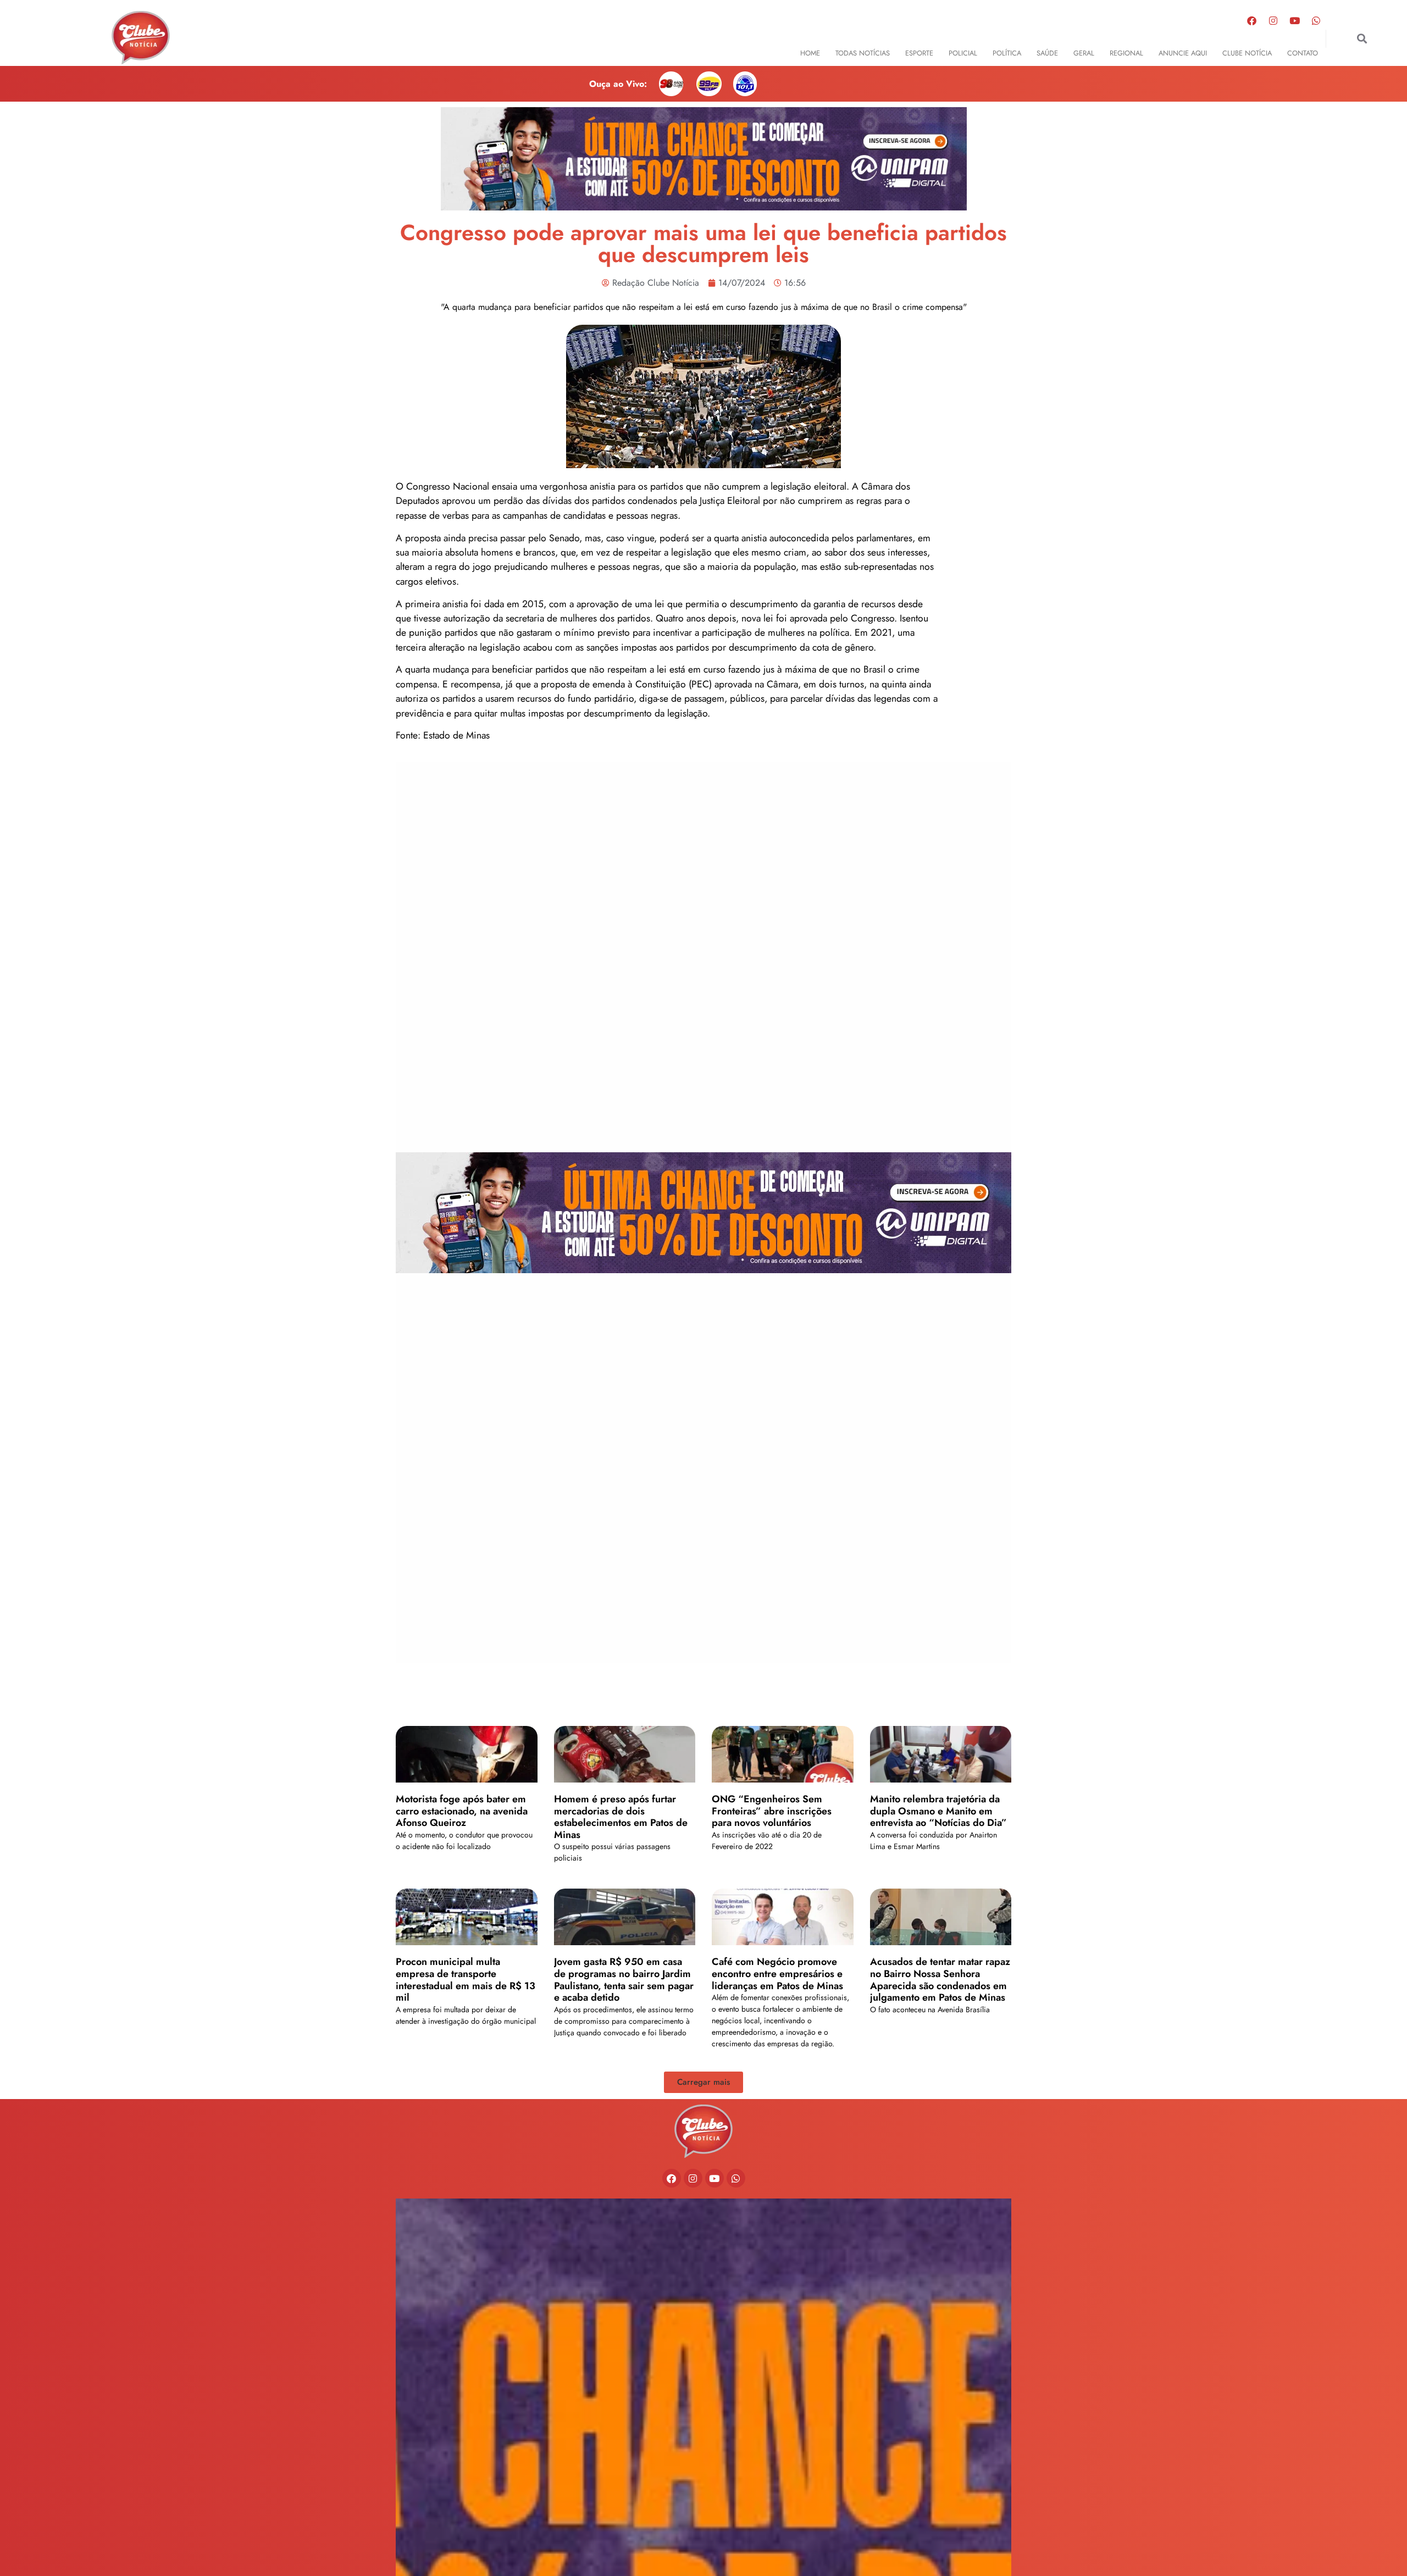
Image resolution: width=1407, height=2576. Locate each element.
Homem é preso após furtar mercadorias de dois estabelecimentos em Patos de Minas (621, 1817)
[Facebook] (1252, 20)
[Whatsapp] (1316, 20)
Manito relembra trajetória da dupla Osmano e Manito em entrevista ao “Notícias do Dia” (938, 1811)
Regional (1126, 53)
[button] (1362, 39)
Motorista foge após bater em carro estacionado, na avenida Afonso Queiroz (462, 1811)
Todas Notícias (863, 53)
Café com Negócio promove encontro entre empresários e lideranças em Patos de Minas (777, 1973)
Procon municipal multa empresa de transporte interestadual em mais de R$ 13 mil (466, 1980)
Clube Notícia (1247, 53)
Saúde (1047, 53)
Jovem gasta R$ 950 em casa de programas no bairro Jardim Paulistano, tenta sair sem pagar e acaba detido (624, 1980)
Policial (963, 53)
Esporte (919, 53)
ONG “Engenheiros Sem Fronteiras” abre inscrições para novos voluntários (772, 1811)
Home (810, 53)
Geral (1084, 53)
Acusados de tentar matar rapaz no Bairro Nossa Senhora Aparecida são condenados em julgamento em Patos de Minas (940, 1980)
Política (1007, 53)
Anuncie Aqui (1183, 53)
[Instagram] (1273, 20)
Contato (1303, 53)
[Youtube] (1295, 20)
